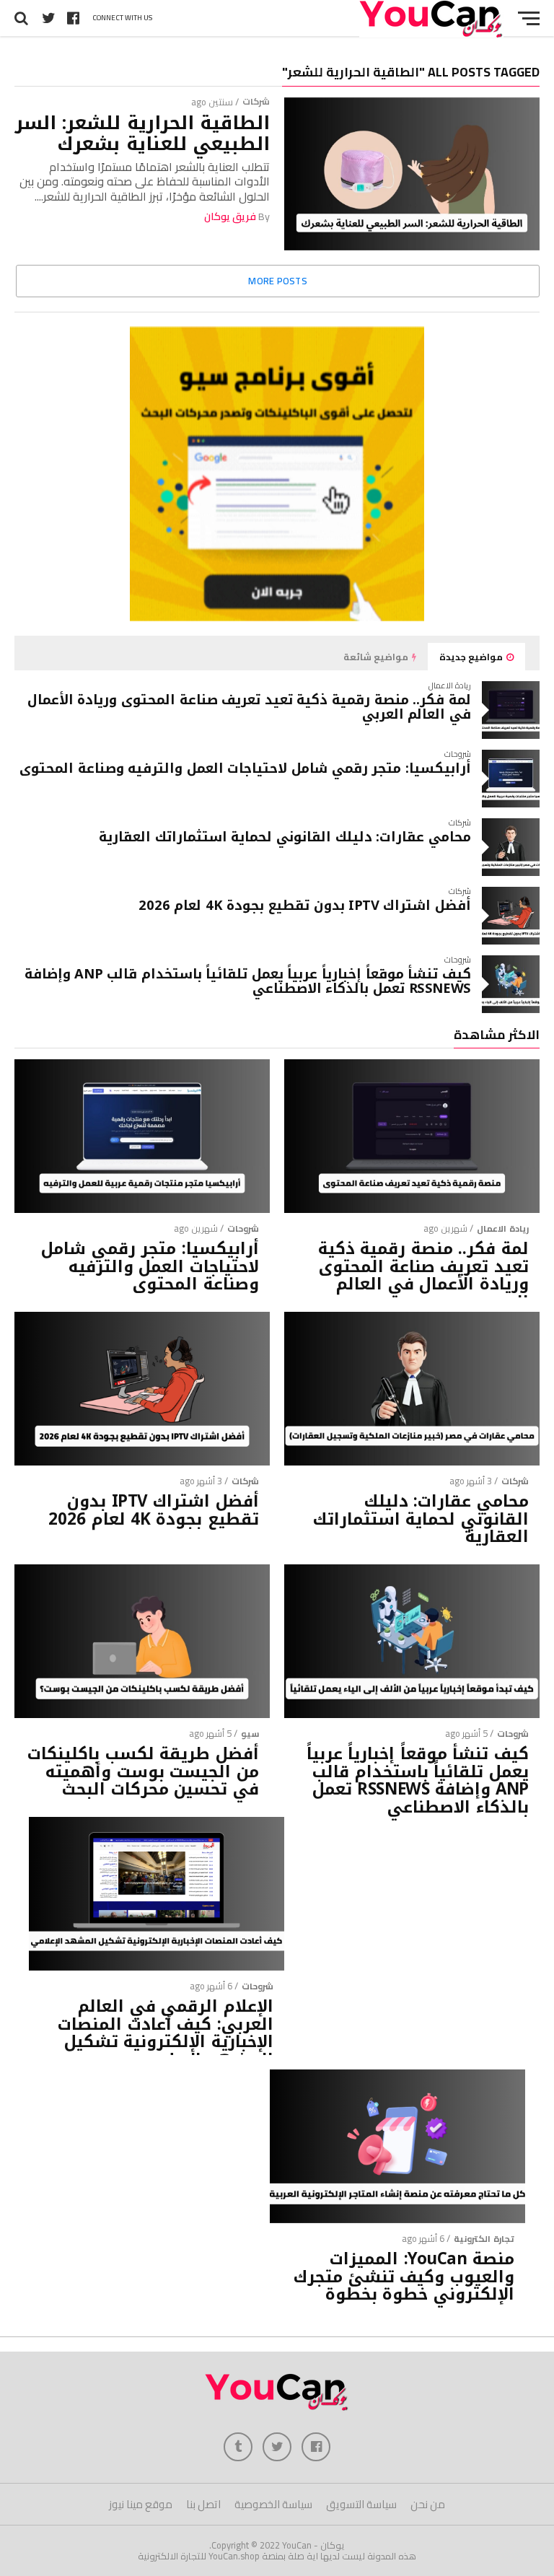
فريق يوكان (230, 216)
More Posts (278, 281)
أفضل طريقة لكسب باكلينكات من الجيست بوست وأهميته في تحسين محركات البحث (143, 1772)
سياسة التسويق (361, 2504)
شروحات (243, 1228)
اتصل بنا (203, 2504)
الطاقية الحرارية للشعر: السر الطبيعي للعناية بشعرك (142, 133)
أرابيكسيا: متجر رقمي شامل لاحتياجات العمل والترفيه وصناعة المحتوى (245, 768)
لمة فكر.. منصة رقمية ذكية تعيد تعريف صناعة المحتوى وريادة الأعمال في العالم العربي (249, 707)
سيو (250, 1734)
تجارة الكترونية (484, 2239)
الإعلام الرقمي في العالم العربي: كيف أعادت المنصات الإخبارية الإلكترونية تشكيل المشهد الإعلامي (166, 2034)
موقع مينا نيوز (141, 2504)
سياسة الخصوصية (273, 2504)
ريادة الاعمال (503, 1228)
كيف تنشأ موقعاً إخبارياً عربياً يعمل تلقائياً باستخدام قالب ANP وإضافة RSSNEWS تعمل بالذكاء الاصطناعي (248, 981)
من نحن (428, 2504)
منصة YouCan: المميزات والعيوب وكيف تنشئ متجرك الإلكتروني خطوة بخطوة (404, 2277)
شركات (256, 101)
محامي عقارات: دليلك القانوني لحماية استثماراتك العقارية (285, 837)
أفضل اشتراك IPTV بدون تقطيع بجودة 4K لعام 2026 (305, 905)
